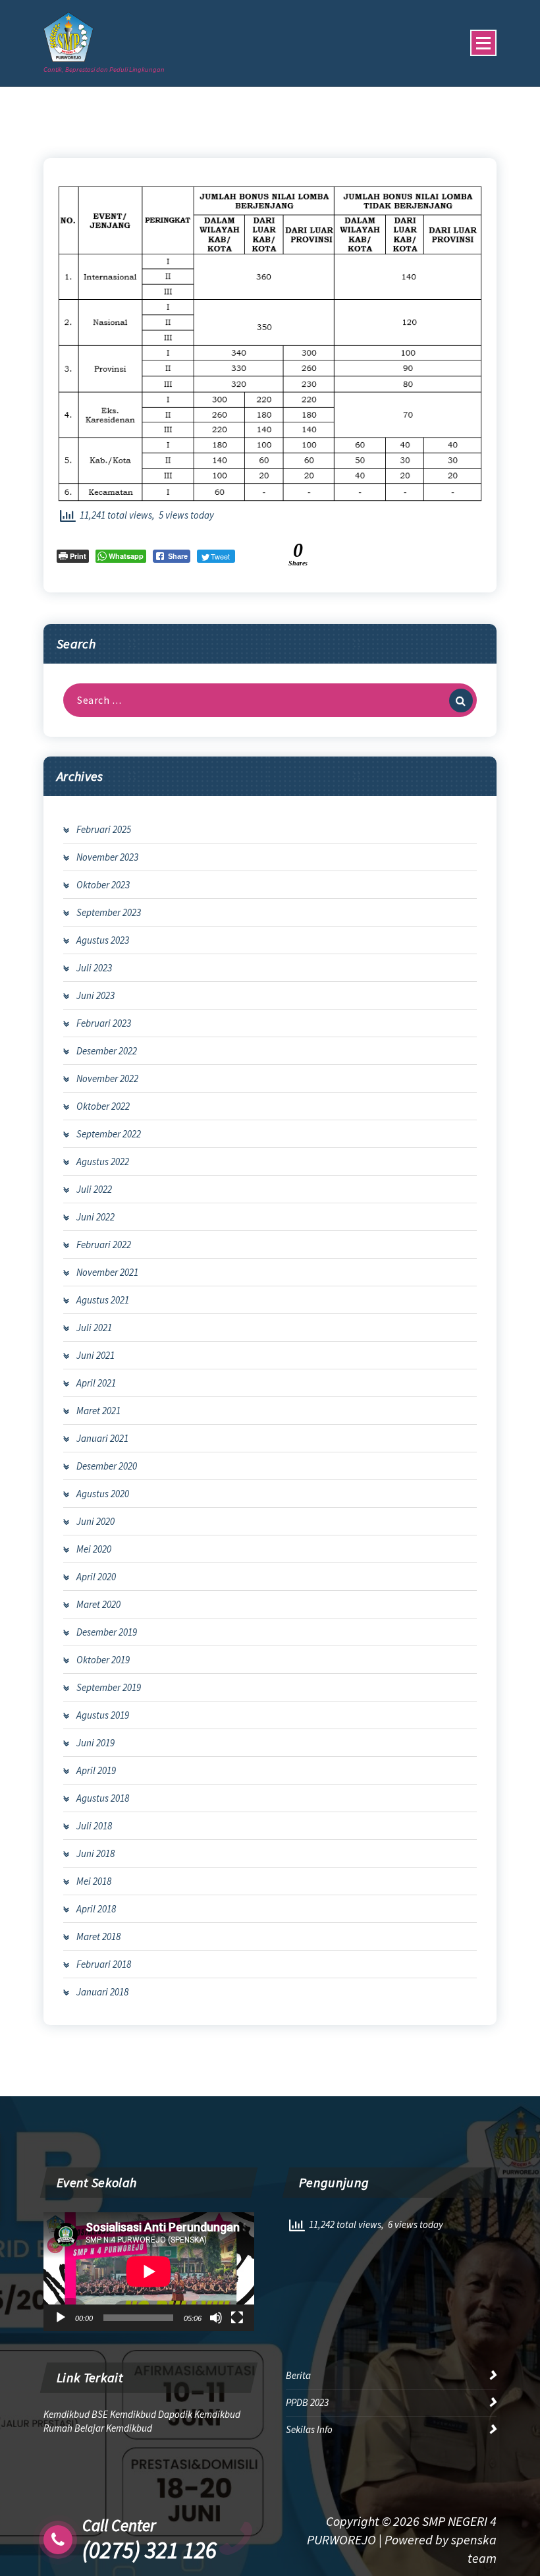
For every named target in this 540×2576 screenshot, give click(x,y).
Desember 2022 (107, 1051)
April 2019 (96, 1770)
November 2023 (107, 857)
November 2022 (107, 1078)
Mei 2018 (94, 1881)
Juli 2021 (94, 1328)
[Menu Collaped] (483, 43)
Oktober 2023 (103, 885)
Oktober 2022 (103, 1106)
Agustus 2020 (103, 1494)
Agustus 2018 (103, 1798)
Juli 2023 (94, 968)
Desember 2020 (107, 1466)
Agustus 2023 (103, 940)
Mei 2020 (94, 1549)
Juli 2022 (94, 1189)
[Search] (461, 701)
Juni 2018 (95, 1853)
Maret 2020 (98, 1604)
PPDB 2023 (307, 2402)
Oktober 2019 (103, 1660)
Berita (298, 2375)
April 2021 (96, 1383)
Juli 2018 (94, 1826)
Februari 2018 (104, 1964)
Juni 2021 (95, 1355)
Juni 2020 (95, 1521)
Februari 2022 (104, 1245)
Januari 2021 (102, 1438)
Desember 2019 (107, 1632)
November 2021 (107, 1272)
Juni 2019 (95, 1743)
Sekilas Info (309, 2429)
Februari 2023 (104, 1023)
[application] (149, 2272)
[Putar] (61, 2318)
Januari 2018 (102, 1992)
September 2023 (109, 912)
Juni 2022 (95, 1217)
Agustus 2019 (103, 1715)
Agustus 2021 (103, 1300)
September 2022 (109, 1134)
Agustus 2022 (103, 1161)
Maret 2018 (98, 1936)
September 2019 (109, 1687)
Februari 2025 (104, 829)
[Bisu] (216, 2318)
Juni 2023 (95, 995)
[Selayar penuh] (237, 2318)
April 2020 (96, 1577)
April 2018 (96, 1909)
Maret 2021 (98, 1411)
